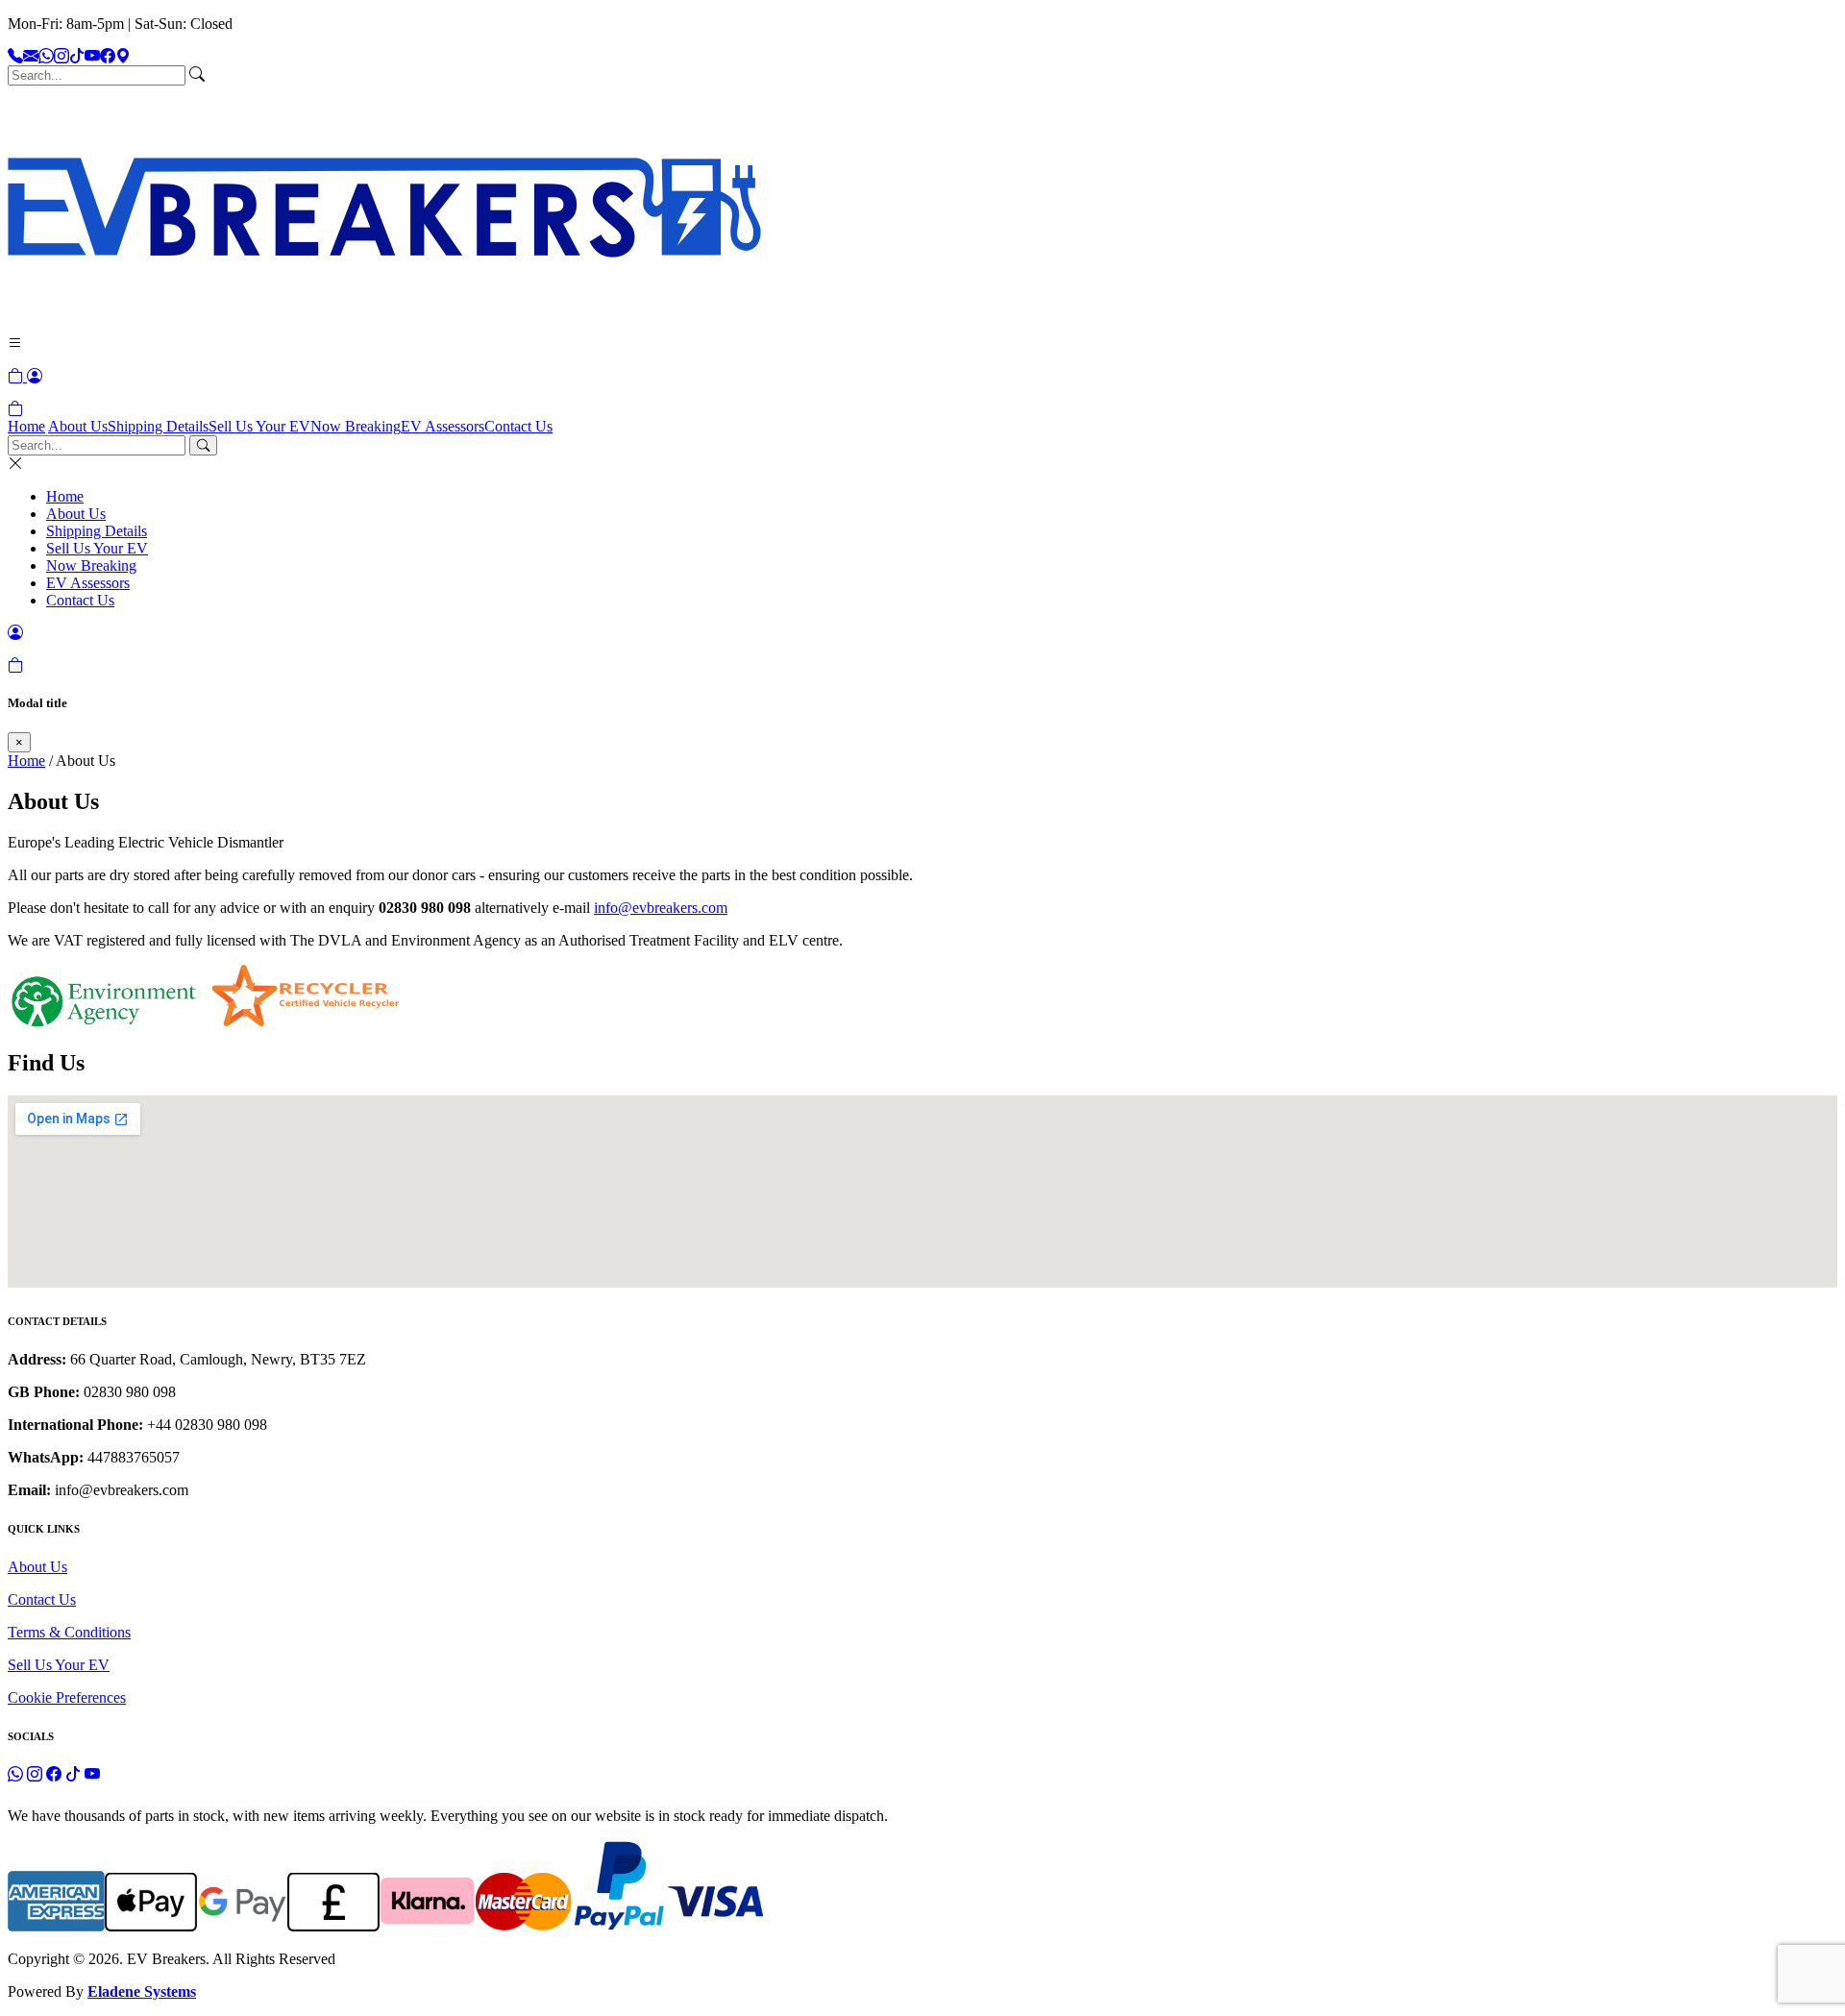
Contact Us (518, 426)
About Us (78, 426)
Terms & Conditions (69, 1632)
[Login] (35, 376)
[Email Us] (31, 56)
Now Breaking (356, 426)
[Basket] (15, 409)
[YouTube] (92, 56)
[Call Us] (15, 56)
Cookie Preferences (67, 1697)
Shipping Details (158, 426)
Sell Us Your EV (259, 426)
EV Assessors (443, 426)
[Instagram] (61, 56)
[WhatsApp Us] (46, 56)
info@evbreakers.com (661, 908)
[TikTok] (77, 56)
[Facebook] (108, 56)
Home (26, 426)
